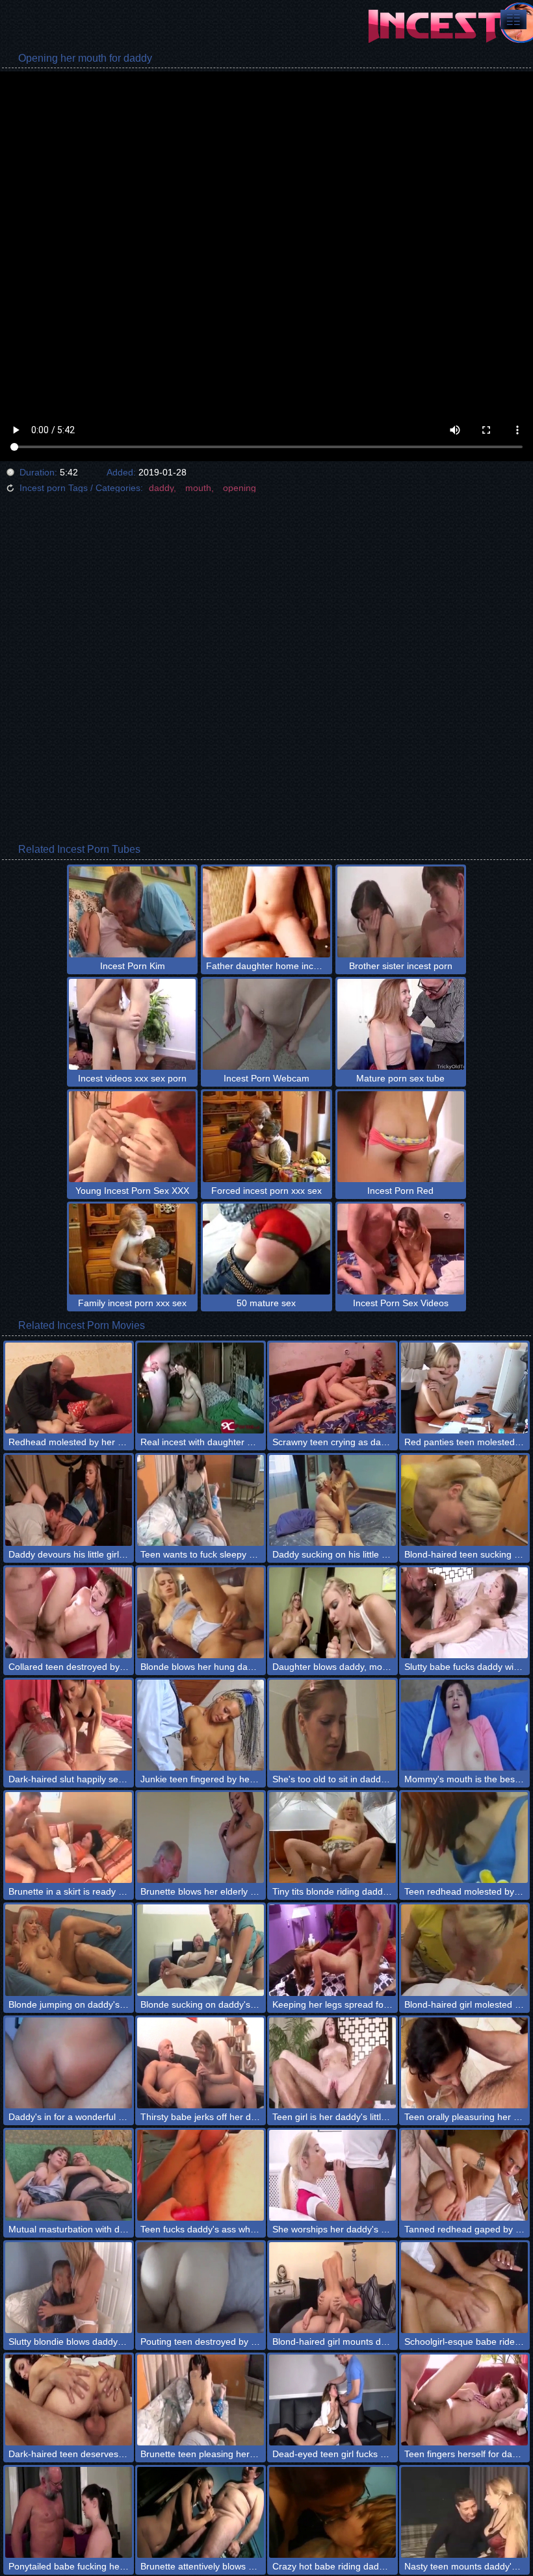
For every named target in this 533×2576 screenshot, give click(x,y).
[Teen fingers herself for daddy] (464, 2400)
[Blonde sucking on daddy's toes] (201, 1950)
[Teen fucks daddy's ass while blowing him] (201, 2175)
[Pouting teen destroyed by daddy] (201, 2288)
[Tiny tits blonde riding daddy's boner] (332, 1837)
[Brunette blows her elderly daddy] (201, 1837)
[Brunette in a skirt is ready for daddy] (69, 1837)
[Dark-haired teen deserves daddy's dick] (69, 2400)
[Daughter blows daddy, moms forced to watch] (332, 1613)
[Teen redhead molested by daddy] (464, 1837)
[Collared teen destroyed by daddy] (69, 1613)
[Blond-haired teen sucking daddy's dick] (464, 1500)
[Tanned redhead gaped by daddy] (464, 2175)
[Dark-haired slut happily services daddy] (69, 1725)
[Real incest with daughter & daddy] (201, 1388)
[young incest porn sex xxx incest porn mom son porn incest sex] (513, 19)
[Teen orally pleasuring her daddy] (464, 2063)
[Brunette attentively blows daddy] (201, 2512)
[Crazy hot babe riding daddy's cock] (332, 2512)
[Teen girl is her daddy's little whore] (332, 2063)
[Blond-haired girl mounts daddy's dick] (332, 2288)
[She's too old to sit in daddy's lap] (332, 1725)
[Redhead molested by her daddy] (69, 1388)
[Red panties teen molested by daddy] (464, 1388)
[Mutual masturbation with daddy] (69, 2175)
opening (240, 488)
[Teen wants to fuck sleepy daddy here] (201, 1500)
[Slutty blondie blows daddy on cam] (69, 2288)
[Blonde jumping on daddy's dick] (69, 1950)
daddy (161, 488)
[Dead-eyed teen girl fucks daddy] (332, 2400)
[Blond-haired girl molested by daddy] (464, 1950)
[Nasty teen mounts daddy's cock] (464, 2512)
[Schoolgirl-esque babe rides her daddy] (464, 2288)
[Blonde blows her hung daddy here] (201, 1613)
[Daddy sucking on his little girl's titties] (332, 1500)
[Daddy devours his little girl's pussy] (69, 1500)
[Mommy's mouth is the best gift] (464, 1725)
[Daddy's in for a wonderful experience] (69, 2063)
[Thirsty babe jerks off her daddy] (201, 2063)
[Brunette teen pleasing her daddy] (201, 2400)
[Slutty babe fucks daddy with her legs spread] (464, 1613)
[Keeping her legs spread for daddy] (332, 1950)
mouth (198, 488)
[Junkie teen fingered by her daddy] (201, 1725)
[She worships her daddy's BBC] (332, 2175)
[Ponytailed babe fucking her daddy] (69, 2512)
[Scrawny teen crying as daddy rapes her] (332, 1388)
